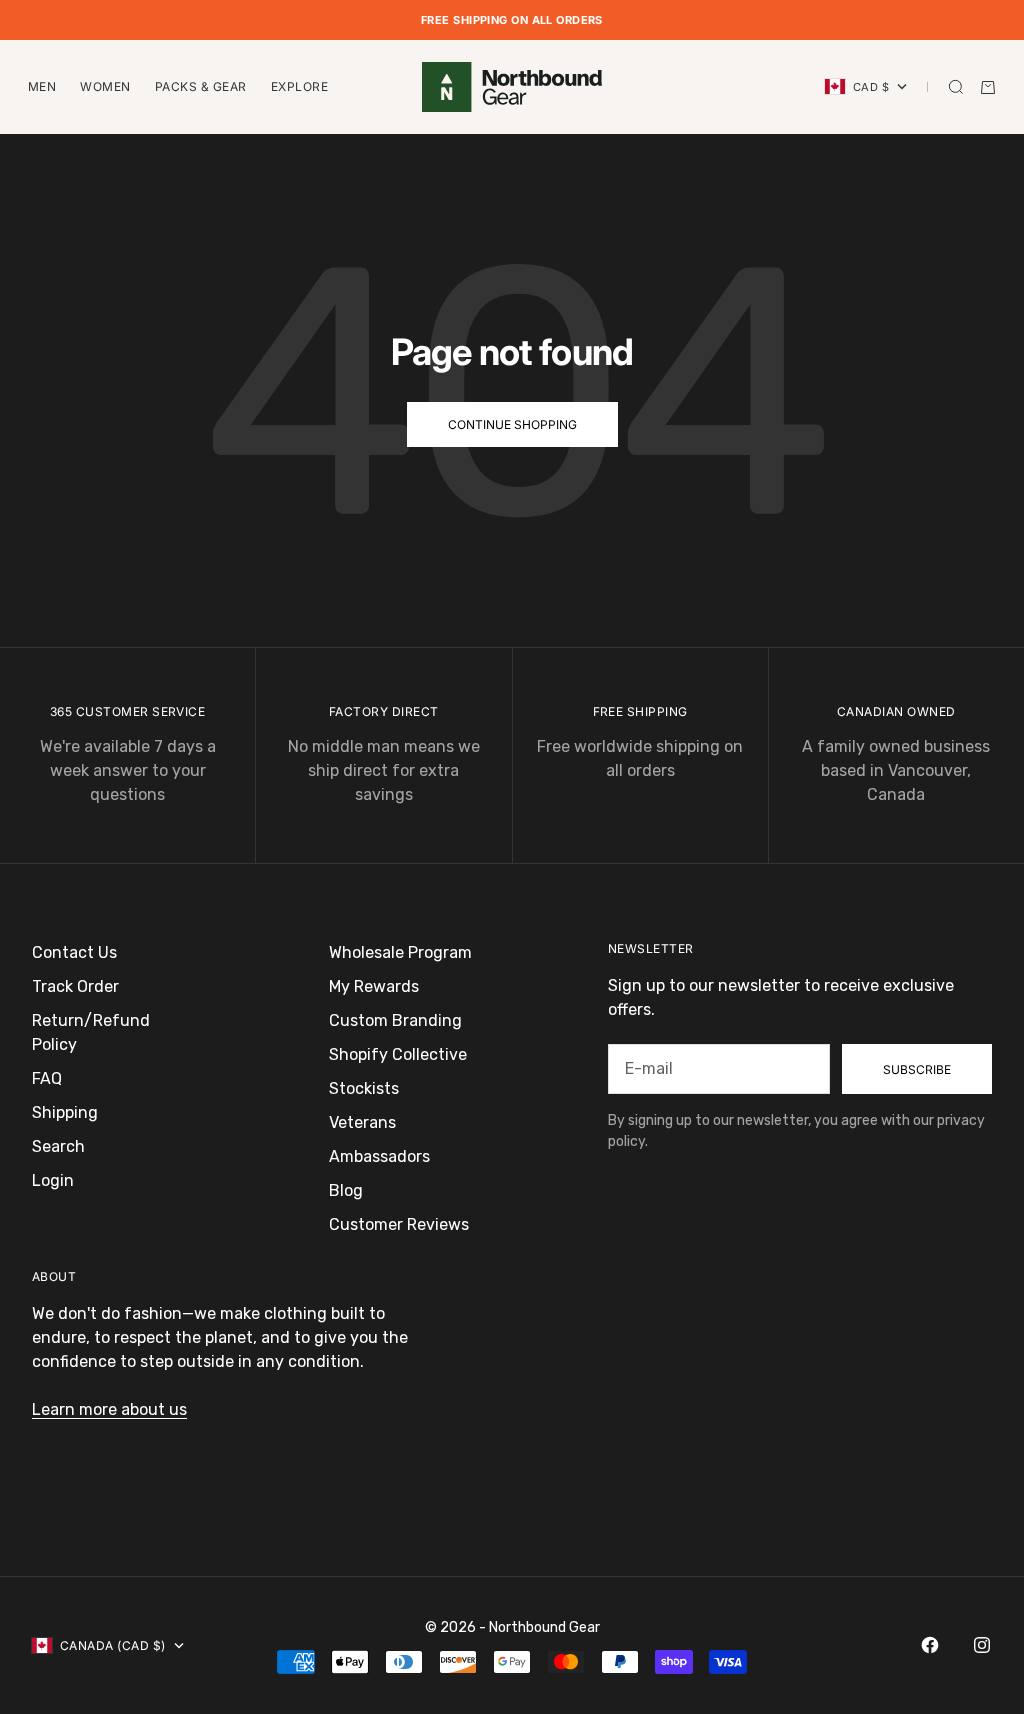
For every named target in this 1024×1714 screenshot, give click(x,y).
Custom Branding (395, 1020)
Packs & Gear (201, 86)
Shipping (65, 1112)
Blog (346, 1190)
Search (58, 1146)
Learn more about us (109, 1409)
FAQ (47, 1078)
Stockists (364, 1088)
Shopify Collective (398, 1054)
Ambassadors (379, 1156)
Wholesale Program (400, 952)
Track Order (75, 986)
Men (42, 86)
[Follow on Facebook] (930, 1645)
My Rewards (374, 986)
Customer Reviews (399, 1224)
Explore (299, 86)
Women (105, 86)
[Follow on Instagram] (982, 1645)
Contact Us (74, 952)
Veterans (362, 1122)
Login (53, 1180)
